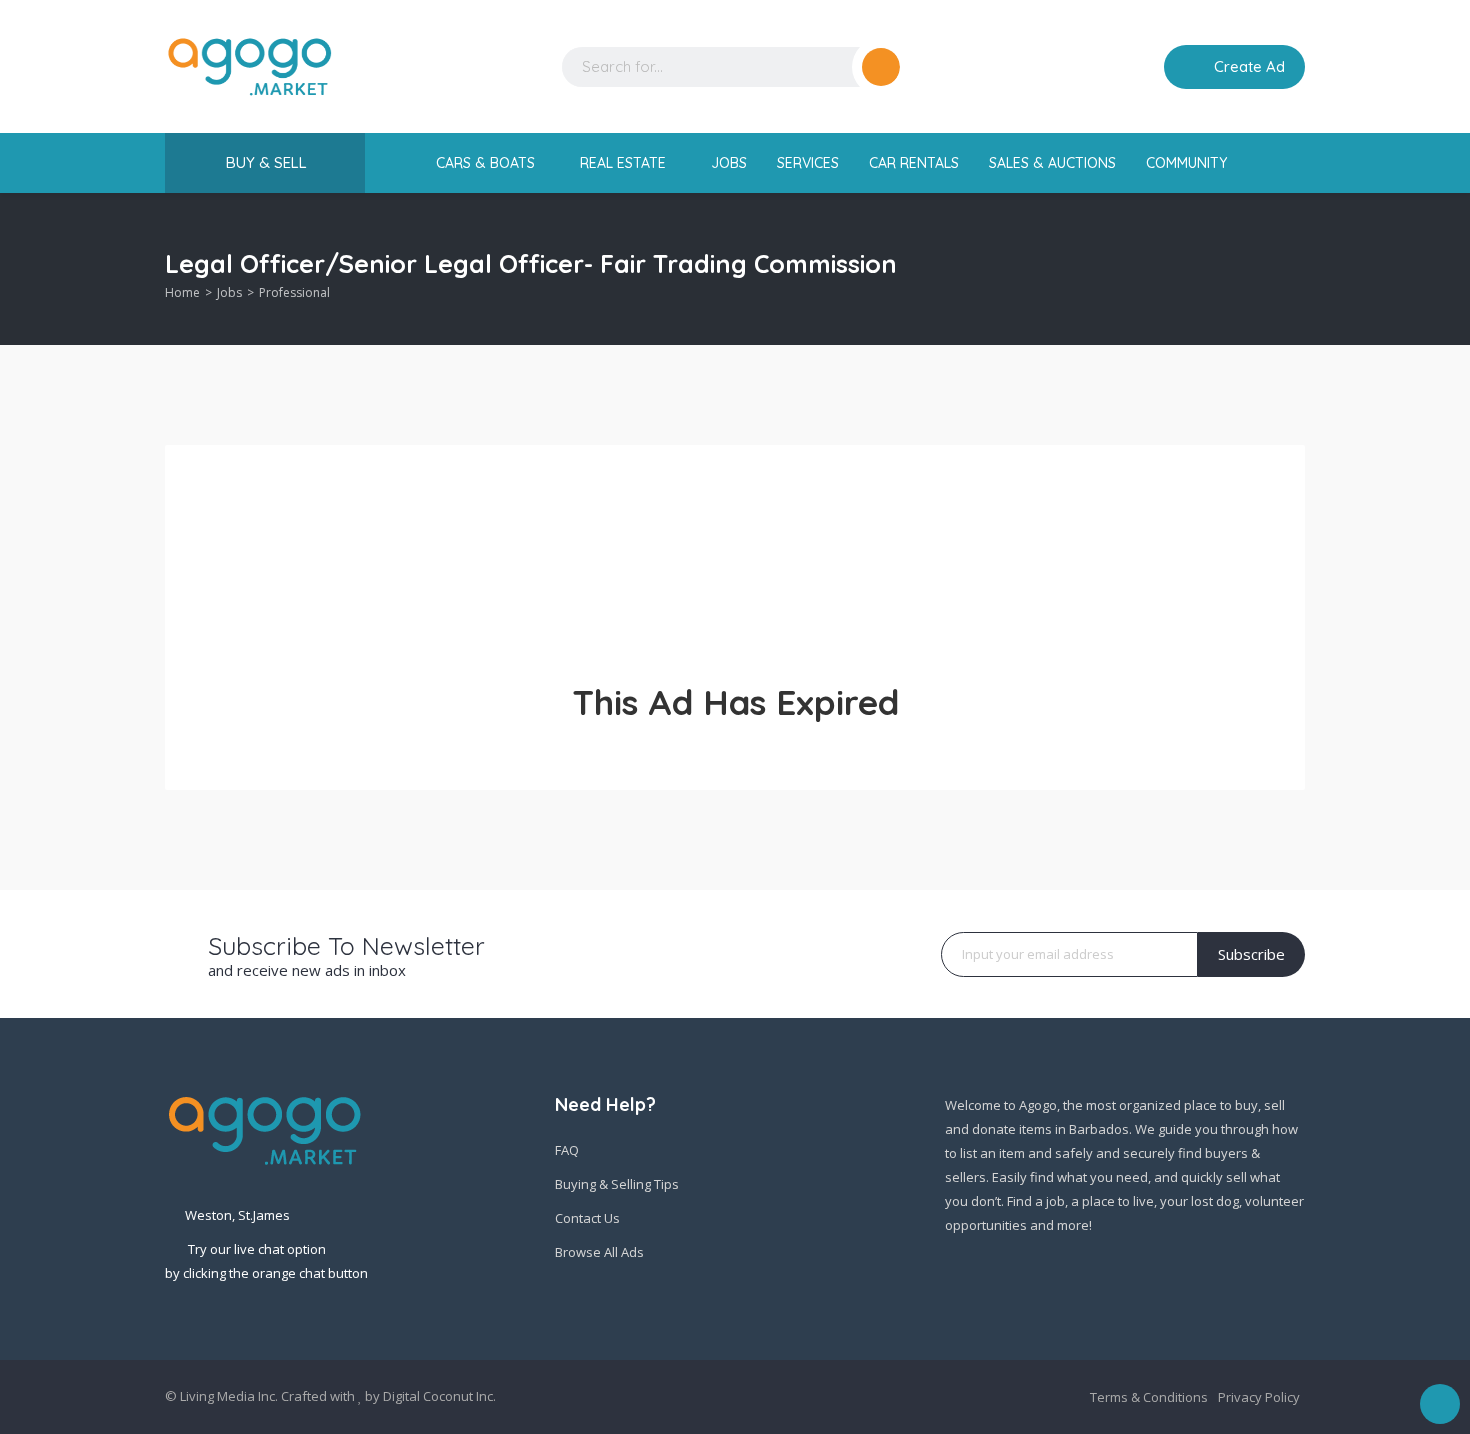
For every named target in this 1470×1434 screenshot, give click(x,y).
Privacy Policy (1259, 1397)
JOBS (729, 163)
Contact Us (587, 1218)
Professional (294, 292)
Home (182, 292)
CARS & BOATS (487, 163)
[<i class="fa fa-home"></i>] (408, 163)
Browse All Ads (599, 1252)
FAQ (567, 1150)
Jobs (229, 292)
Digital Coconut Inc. (439, 1396)
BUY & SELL (266, 162)
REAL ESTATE (625, 163)
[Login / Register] (1135, 67)
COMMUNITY (1188, 163)
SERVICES (808, 163)
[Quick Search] (1291, 269)
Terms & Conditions (1149, 1397)
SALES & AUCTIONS (1052, 163)
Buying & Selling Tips (617, 1184)
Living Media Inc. (229, 1396)
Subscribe (1251, 954)
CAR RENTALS (914, 163)
